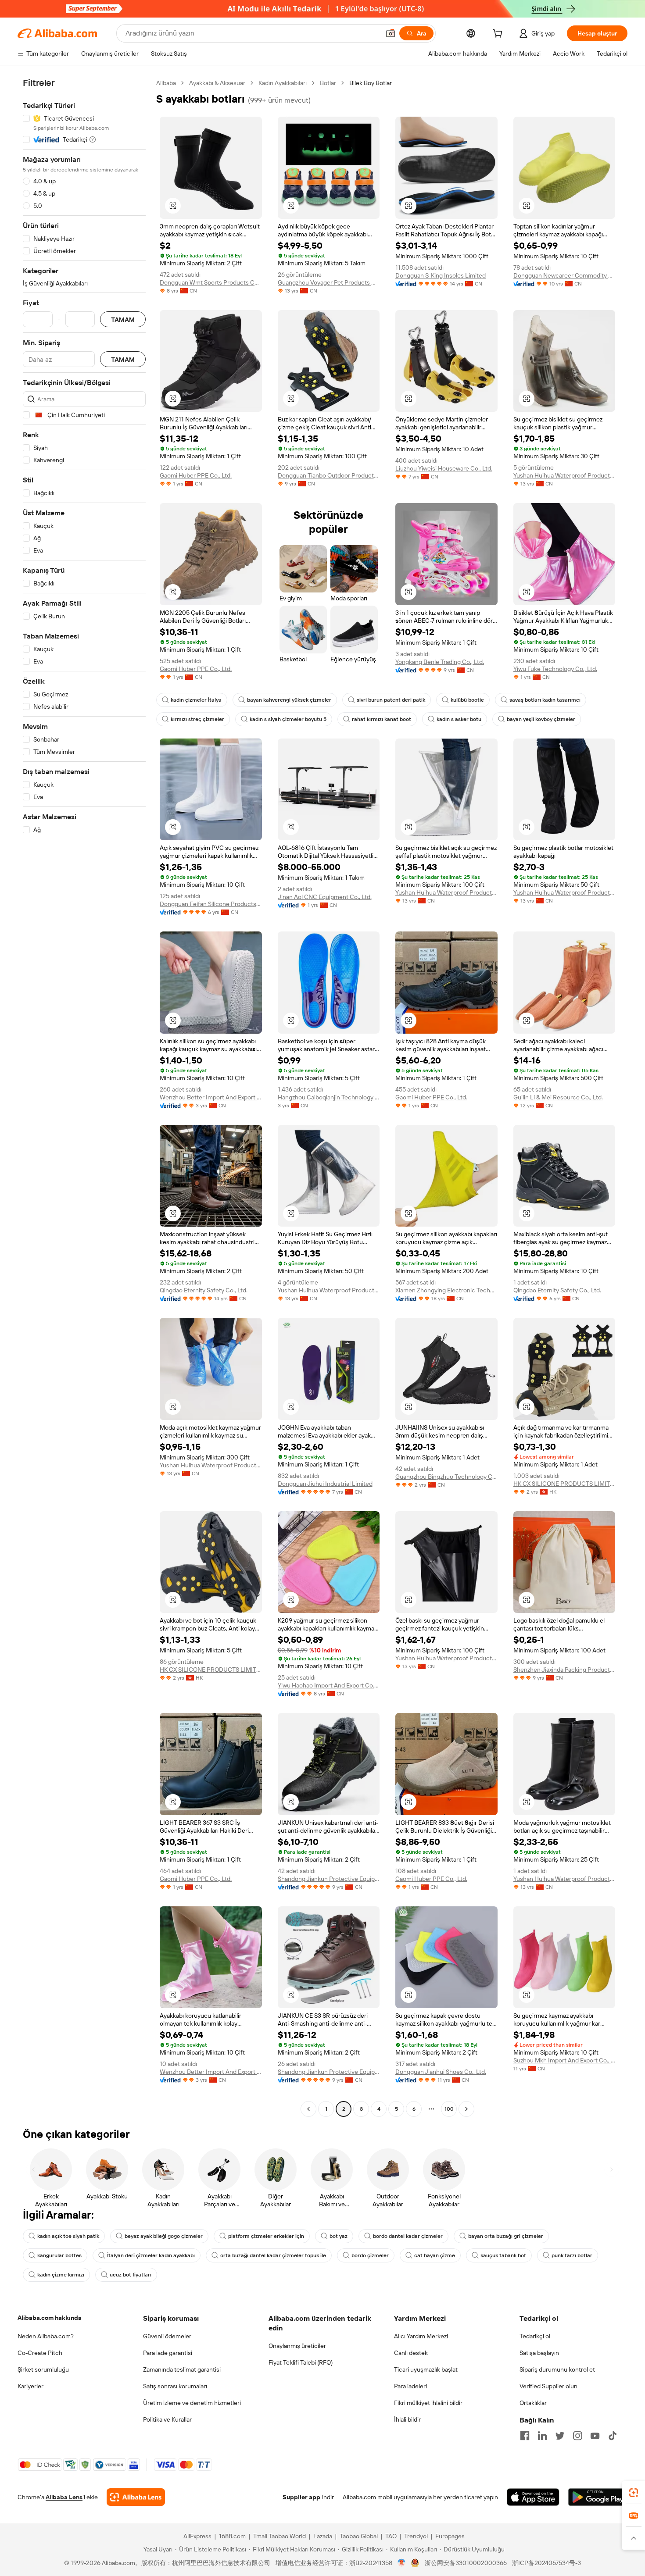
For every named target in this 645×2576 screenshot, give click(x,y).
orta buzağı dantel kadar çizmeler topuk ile (273, 2255)
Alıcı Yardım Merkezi (421, 2336)
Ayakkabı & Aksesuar (217, 83)
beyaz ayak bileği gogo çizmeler (164, 2236)
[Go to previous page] (308, 2109)
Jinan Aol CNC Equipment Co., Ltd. (325, 897)
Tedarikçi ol (535, 2336)
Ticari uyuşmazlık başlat (426, 2369)
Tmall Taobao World (279, 2536)
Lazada (323, 2536)
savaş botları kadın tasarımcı (545, 700)
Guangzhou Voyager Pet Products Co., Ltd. (329, 282)
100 (449, 2109)
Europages (450, 2536)
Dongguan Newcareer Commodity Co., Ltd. (564, 275)
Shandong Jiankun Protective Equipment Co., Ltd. (329, 1879)
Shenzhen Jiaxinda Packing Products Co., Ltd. (564, 1670)
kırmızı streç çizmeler (197, 719)
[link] (634, 2493)
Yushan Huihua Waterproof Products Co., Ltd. (564, 475)
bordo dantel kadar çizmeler (408, 2236)
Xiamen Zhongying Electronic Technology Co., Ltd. (446, 1290)
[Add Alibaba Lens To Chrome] (136, 2497)
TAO (391, 2536)
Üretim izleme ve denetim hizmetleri (192, 2403)
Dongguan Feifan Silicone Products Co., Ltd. (211, 904)
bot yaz (339, 2236)
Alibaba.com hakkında (50, 2318)
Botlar (328, 83)
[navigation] (84, 1097)
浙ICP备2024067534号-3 (546, 2563)
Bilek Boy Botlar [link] (371, 83)
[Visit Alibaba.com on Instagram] (577, 2436)
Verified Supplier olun (548, 2386)
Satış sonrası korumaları (175, 2386)
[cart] (499, 35)
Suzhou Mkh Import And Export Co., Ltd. (564, 2060)
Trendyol (416, 2536)
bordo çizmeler (370, 2255)
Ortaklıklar (533, 2403)
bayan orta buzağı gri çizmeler (506, 2236)
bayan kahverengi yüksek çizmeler (289, 700)
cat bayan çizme (435, 2255)
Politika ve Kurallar (167, 2419)
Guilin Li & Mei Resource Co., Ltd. (558, 1097)
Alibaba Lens (64, 2497)
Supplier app (301, 2497)
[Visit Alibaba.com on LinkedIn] (542, 2436)
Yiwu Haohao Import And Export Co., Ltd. (329, 1685)
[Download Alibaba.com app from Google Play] (598, 2497)
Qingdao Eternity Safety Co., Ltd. (204, 1290)
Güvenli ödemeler (167, 2336)
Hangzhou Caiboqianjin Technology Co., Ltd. (329, 1097)
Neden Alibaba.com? (46, 2336)
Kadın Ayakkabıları (283, 83)
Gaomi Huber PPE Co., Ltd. (196, 475)
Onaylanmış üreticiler (297, 2346)
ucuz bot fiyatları (131, 2275)
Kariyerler (30, 2386)
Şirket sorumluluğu (43, 2369)
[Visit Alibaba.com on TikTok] (613, 2436)
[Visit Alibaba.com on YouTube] (595, 2436)
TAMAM (123, 319)
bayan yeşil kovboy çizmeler (541, 719)
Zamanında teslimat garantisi (182, 2369)
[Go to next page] (466, 2109)
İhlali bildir (407, 2419)
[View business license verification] (402, 2563)
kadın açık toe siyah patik (68, 2236)
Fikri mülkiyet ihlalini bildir (428, 2403)
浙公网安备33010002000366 (466, 2563)
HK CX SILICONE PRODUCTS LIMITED (564, 1484)
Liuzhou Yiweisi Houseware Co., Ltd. (444, 468)
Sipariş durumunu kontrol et (557, 2369)
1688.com (232, 2536)
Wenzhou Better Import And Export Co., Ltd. (211, 1097)
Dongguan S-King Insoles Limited (441, 275)
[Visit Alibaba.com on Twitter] (560, 2436)
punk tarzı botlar (572, 2255)
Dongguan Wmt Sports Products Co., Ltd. (211, 282)
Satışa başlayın (539, 2353)
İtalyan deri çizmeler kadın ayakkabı (151, 2255)
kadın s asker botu (459, 719)
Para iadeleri (410, 2386)
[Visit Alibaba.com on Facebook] (525, 2436)
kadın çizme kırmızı (61, 2275)
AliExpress (197, 2536)
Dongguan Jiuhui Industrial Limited (325, 1484)
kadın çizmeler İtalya (196, 700)
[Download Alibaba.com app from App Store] (533, 2497)
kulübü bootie (467, 700)
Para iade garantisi (168, 2353)
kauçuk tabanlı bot (503, 2255)
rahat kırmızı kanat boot (382, 719)
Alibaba (166, 83)
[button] (391, 33)
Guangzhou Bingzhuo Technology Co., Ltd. (446, 1477)
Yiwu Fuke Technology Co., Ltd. (555, 669)
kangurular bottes (59, 2255)
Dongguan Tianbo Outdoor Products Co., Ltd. (329, 475)
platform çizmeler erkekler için (266, 2236)
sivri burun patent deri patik (391, 700)
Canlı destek (411, 2353)
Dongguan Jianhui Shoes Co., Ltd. (441, 2072)
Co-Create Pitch (40, 2353)
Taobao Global (359, 2536)
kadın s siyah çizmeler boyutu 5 (288, 719)
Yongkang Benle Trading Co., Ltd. (440, 662)
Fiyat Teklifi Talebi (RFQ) (301, 2362)
